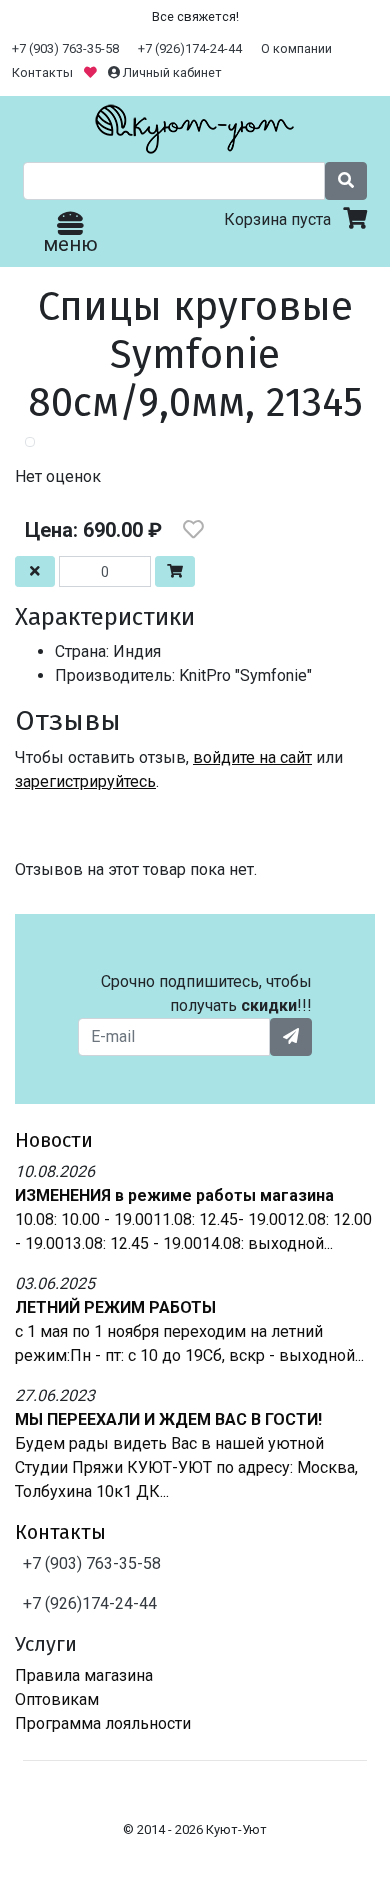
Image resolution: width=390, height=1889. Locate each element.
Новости (54, 1140)
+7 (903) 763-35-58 (65, 48)
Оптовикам (57, 1699)
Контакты (42, 72)
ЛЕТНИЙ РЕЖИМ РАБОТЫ (115, 1307)
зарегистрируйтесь (85, 781)
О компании (296, 48)
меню (70, 244)
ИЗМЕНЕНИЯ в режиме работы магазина (174, 1195)
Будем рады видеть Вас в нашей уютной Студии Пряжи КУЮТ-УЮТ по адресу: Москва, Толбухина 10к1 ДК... (186, 1467)
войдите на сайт (252, 757)
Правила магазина (84, 1675)
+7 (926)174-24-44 (190, 48)
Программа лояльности (103, 1723)
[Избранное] (92, 72)
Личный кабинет (171, 72)
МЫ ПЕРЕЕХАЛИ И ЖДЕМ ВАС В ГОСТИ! (168, 1419)
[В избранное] (193, 530)
